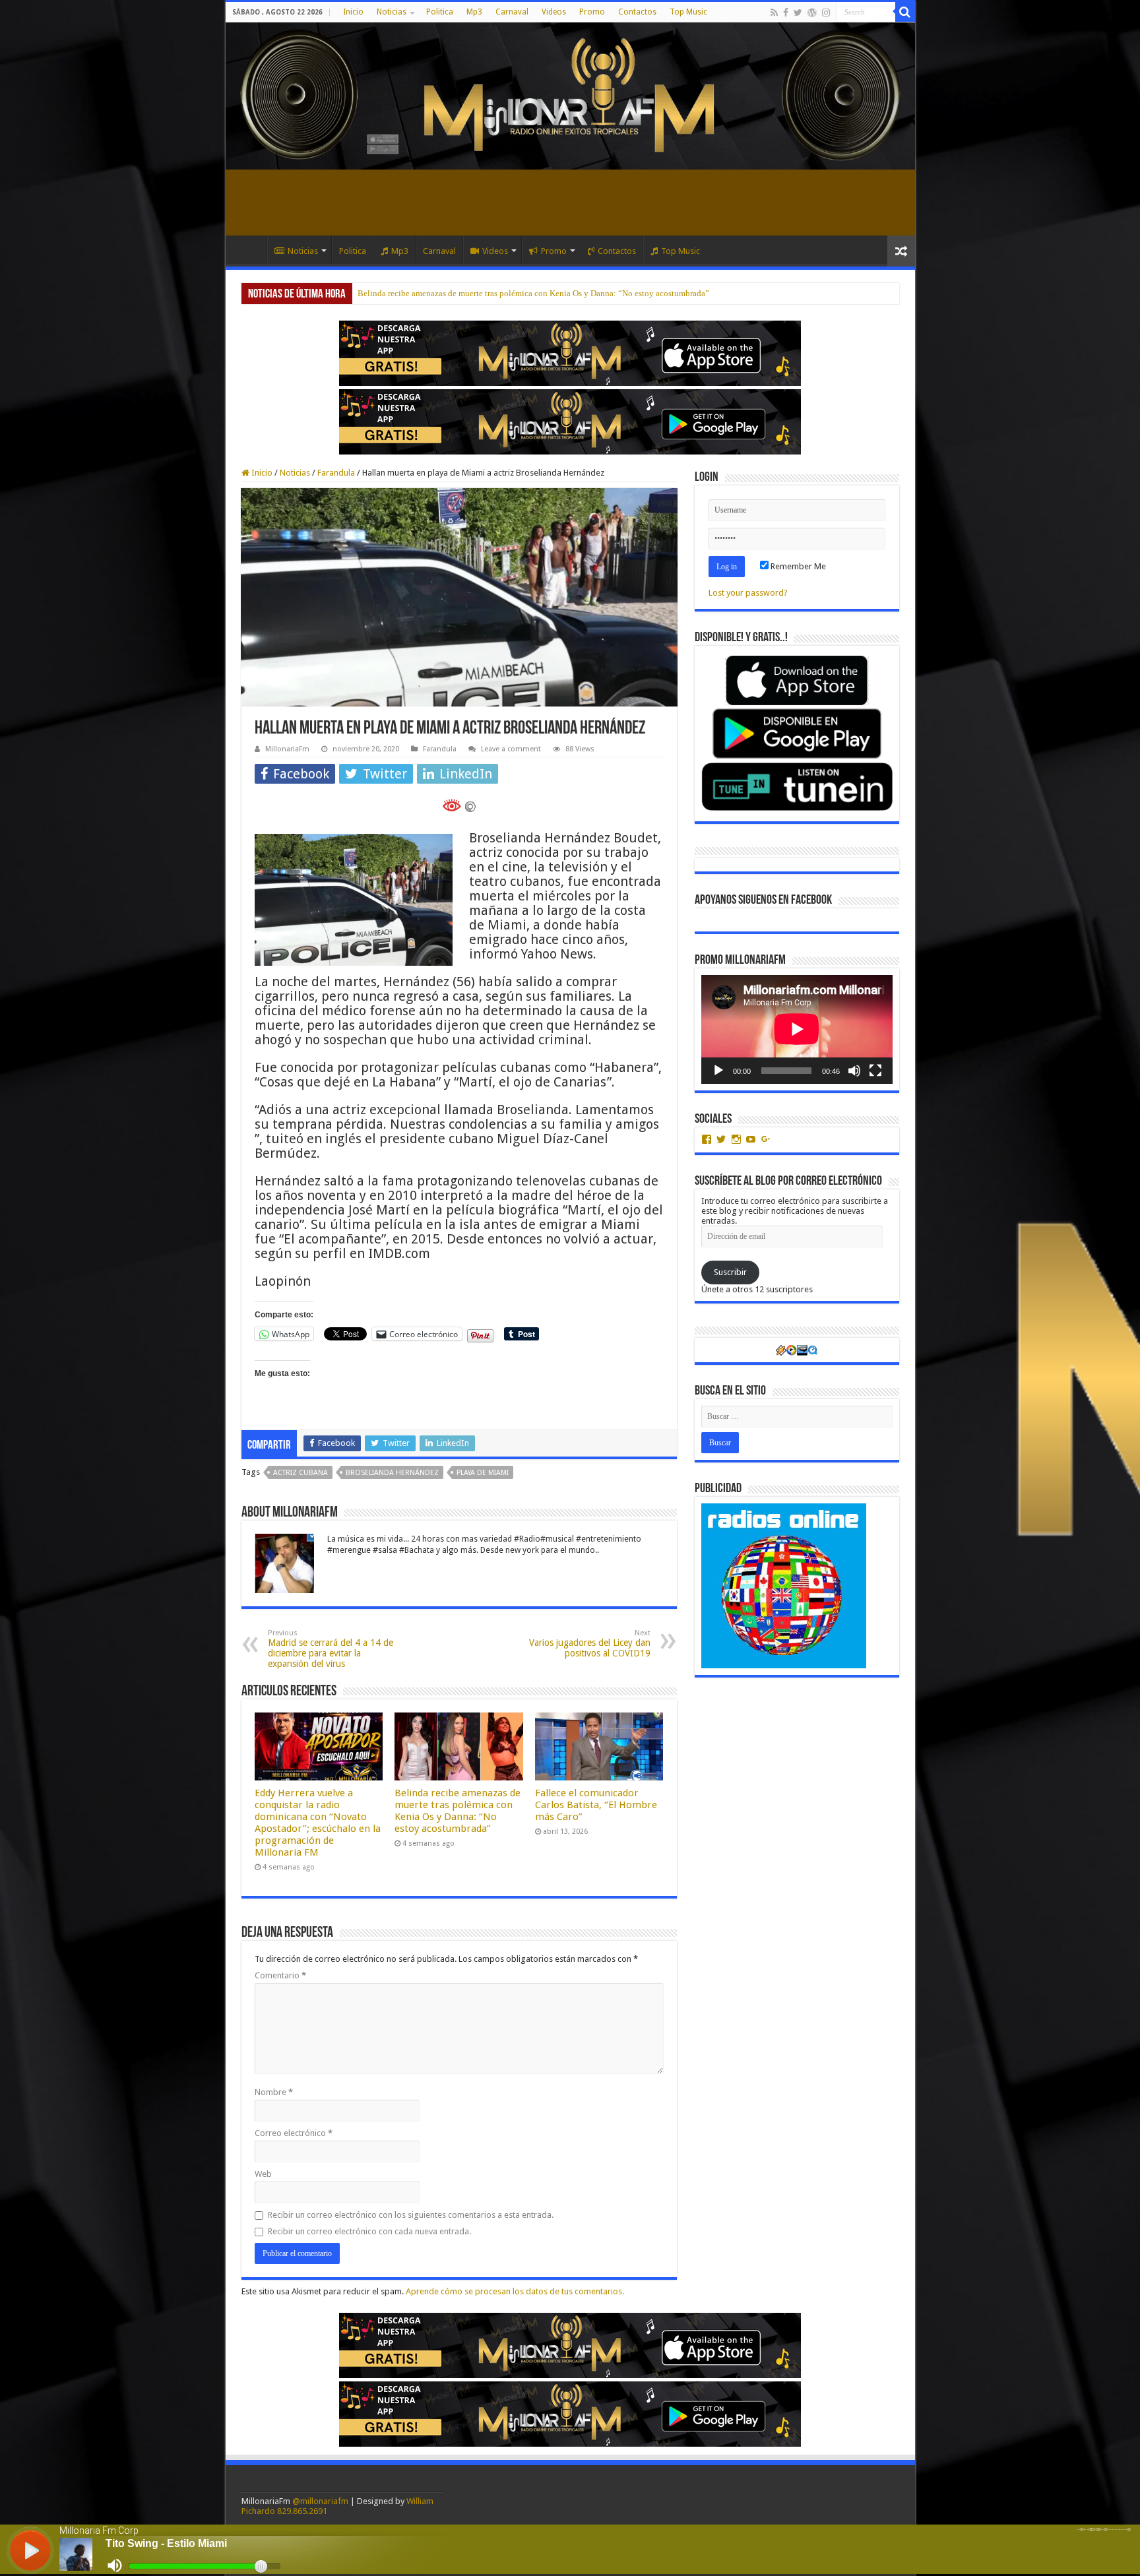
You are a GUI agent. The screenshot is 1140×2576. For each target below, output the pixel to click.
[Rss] (774, 13)
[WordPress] (812, 13)
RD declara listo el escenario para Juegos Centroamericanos (463, 293)
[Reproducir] (718, 1071)
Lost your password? (748, 593)
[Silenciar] (854, 1071)
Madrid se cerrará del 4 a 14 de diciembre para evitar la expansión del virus (331, 1649)
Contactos (637, 12)
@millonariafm (320, 2501)
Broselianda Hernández (392, 1473)
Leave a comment (511, 749)
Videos (554, 12)
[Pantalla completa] (875, 1071)
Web (263, 2174)
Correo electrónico (294, 2133)
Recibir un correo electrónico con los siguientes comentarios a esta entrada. (411, 2215)
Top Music (688, 12)
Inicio (353, 12)
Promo (592, 12)
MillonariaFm (287, 749)
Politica (440, 12)
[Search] (905, 12)
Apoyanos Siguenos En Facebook (763, 900)
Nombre (274, 2092)
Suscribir (730, 1272)
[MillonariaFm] (570, 96)
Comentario (280, 1975)
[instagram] (826, 13)
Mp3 (474, 12)
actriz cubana (301, 1473)
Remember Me (797, 566)
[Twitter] (798, 13)
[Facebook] (786, 13)
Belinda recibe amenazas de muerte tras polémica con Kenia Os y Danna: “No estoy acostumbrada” (458, 1811)
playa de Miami (483, 1473)
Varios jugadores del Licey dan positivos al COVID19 (590, 1644)
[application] (797, 1029)
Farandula (336, 473)
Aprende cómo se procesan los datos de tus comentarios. (515, 2291)
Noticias (392, 12)
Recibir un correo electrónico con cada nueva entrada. (369, 2231)
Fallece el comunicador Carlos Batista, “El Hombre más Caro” (596, 1805)
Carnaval (512, 12)
